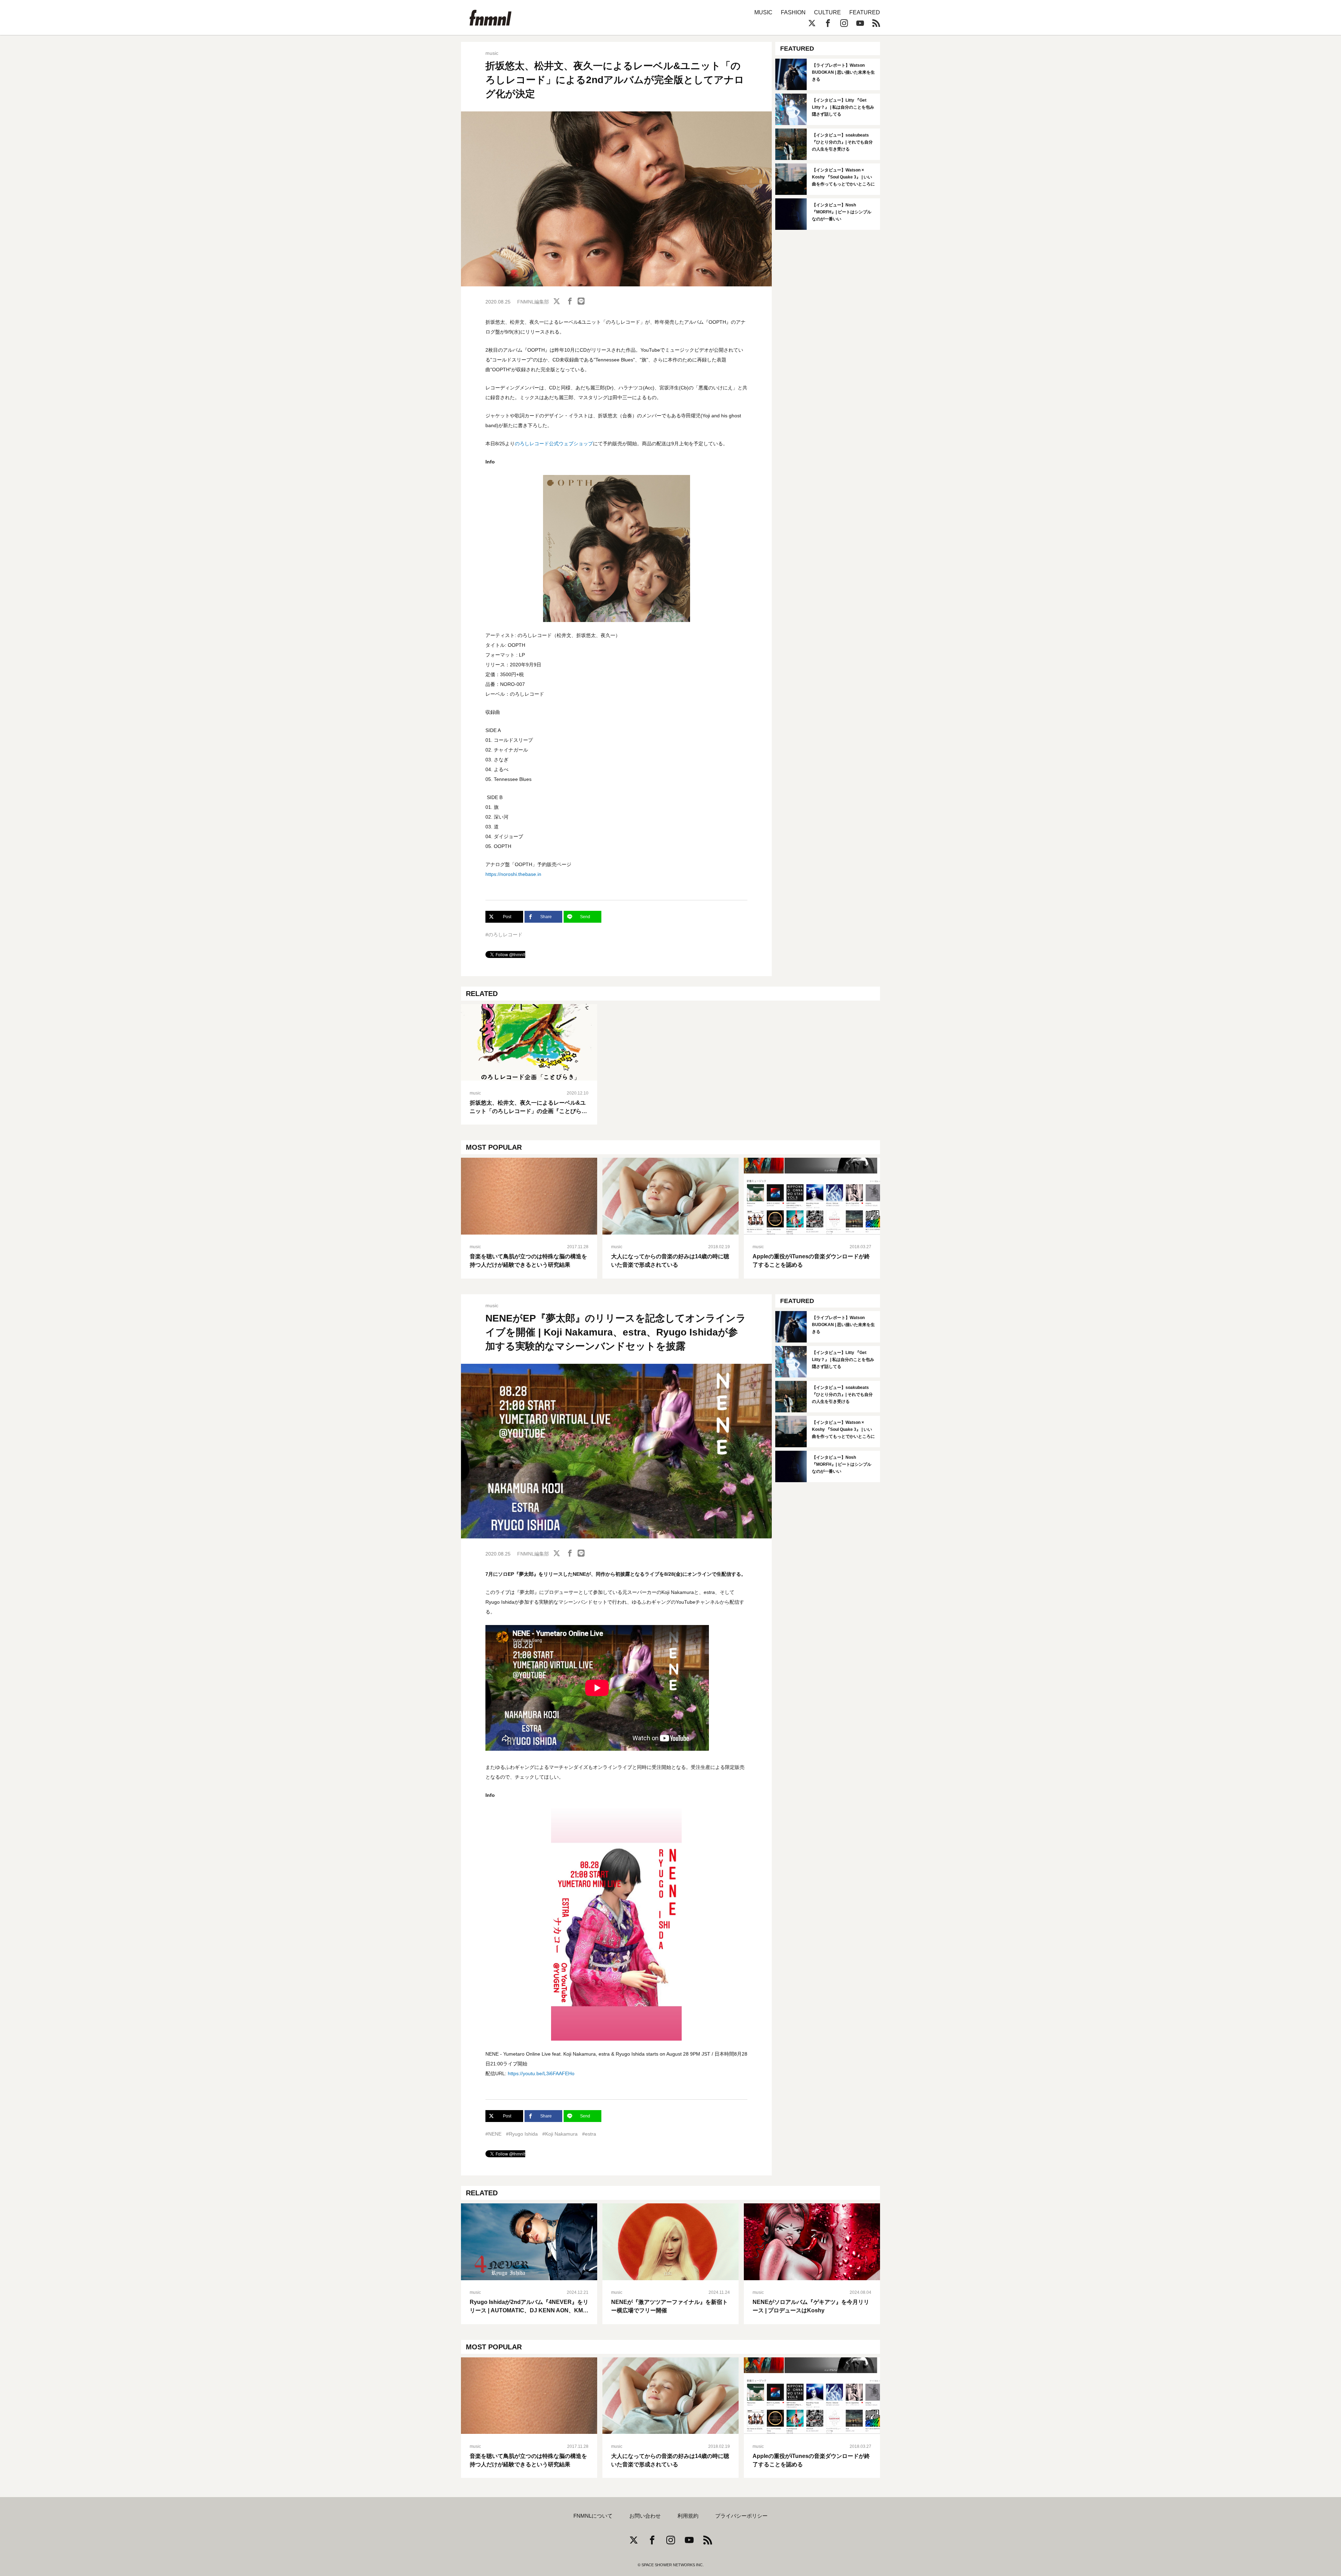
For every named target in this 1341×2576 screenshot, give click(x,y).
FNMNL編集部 (533, 302)
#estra (589, 2134)
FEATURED (865, 12)
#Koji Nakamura (560, 2134)
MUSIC (763, 12)
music (492, 53)
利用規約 (688, 2516)
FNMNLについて (593, 2516)
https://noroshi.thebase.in (513, 874)
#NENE (493, 2134)
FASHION (793, 12)
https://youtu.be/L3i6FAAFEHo (541, 2073)
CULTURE (827, 12)
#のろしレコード (504, 935)
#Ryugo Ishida (522, 2134)
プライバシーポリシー (741, 2516)
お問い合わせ (645, 2516)
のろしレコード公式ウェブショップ (554, 444)
